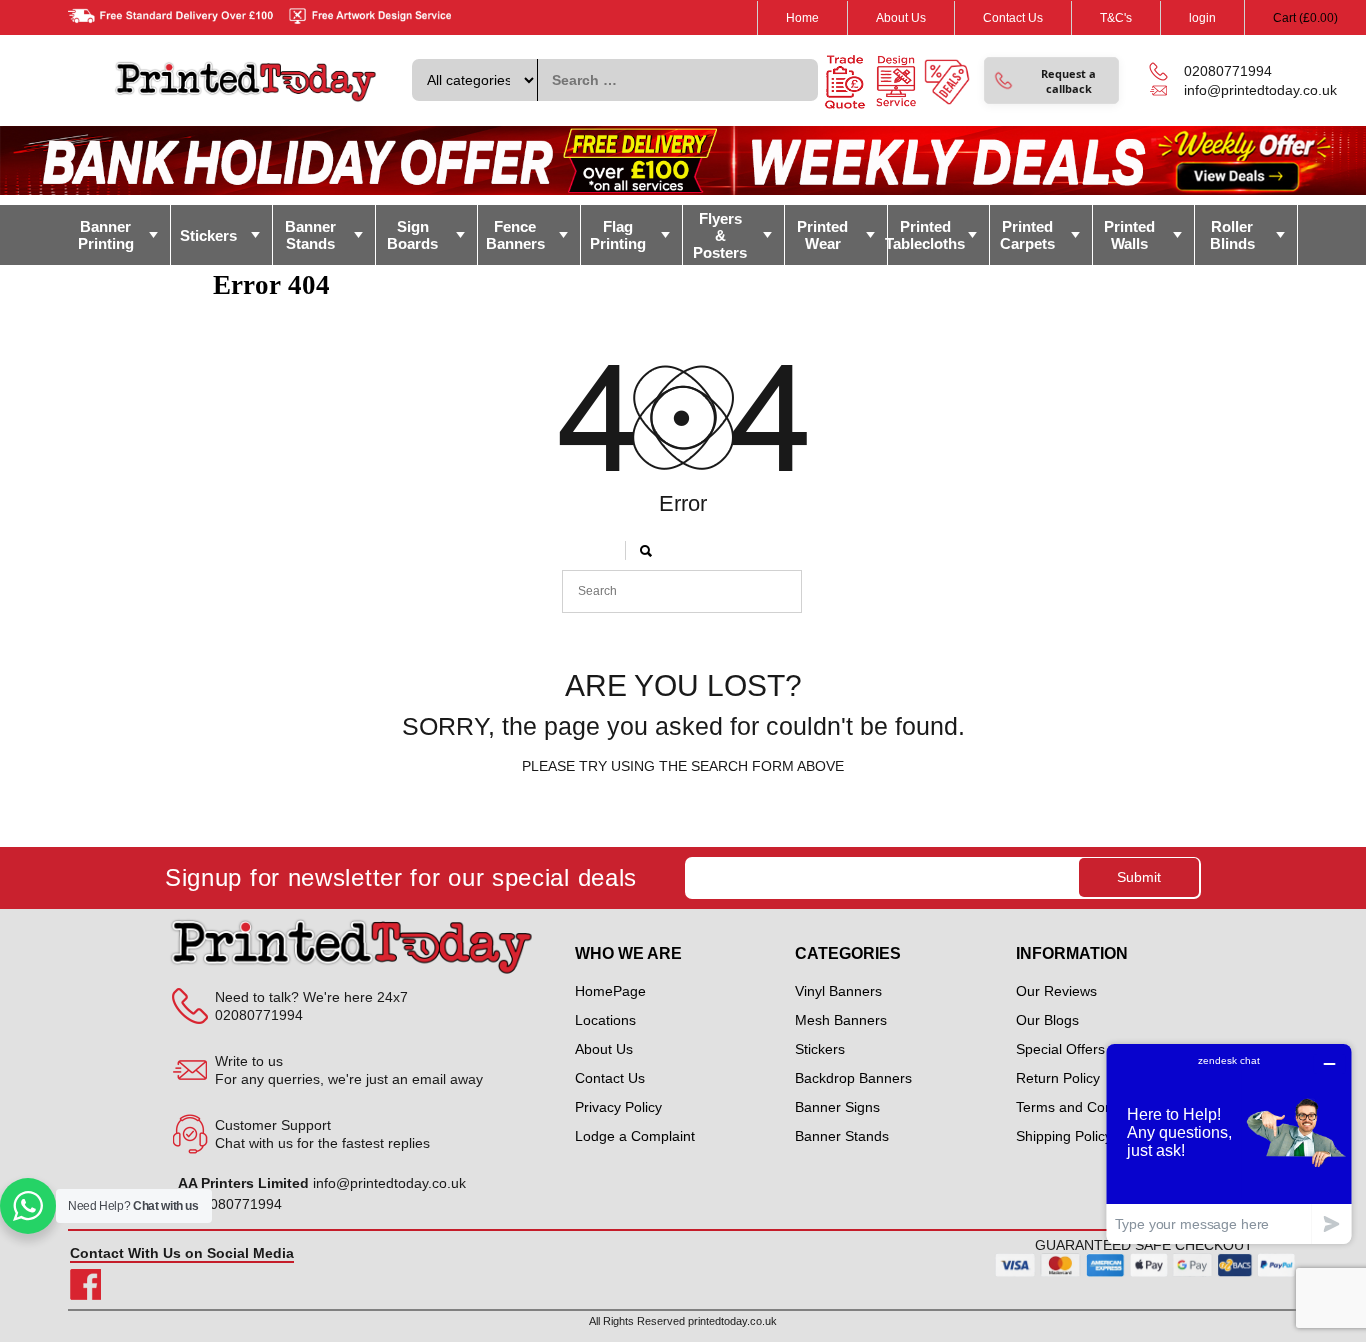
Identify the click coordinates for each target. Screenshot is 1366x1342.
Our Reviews (1056, 991)
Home (802, 18)
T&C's (1116, 18)
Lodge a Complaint (635, 1136)
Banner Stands (310, 235)
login (1202, 18)
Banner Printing (106, 235)
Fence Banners (515, 235)
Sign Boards (412, 235)
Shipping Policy (1064, 1136)
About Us (901, 18)
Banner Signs (837, 1107)
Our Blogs (1047, 1020)
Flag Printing (618, 235)
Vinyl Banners (838, 991)
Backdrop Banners (853, 1078)
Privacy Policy (618, 1107)
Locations (605, 1020)
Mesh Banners (841, 1020)
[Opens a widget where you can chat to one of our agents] (1229, 1143)
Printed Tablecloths (926, 235)
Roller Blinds (1232, 235)
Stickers (208, 235)
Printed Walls (1129, 235)
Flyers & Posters (720, 235)
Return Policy (1058, 1078)
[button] (1051, 80)
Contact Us (1013, 18)
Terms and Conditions (1085, 1107)
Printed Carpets (1027, 235)
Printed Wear (822, 235)
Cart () (1305, 18)
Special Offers (1060, 1049)
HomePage (610, 991)
